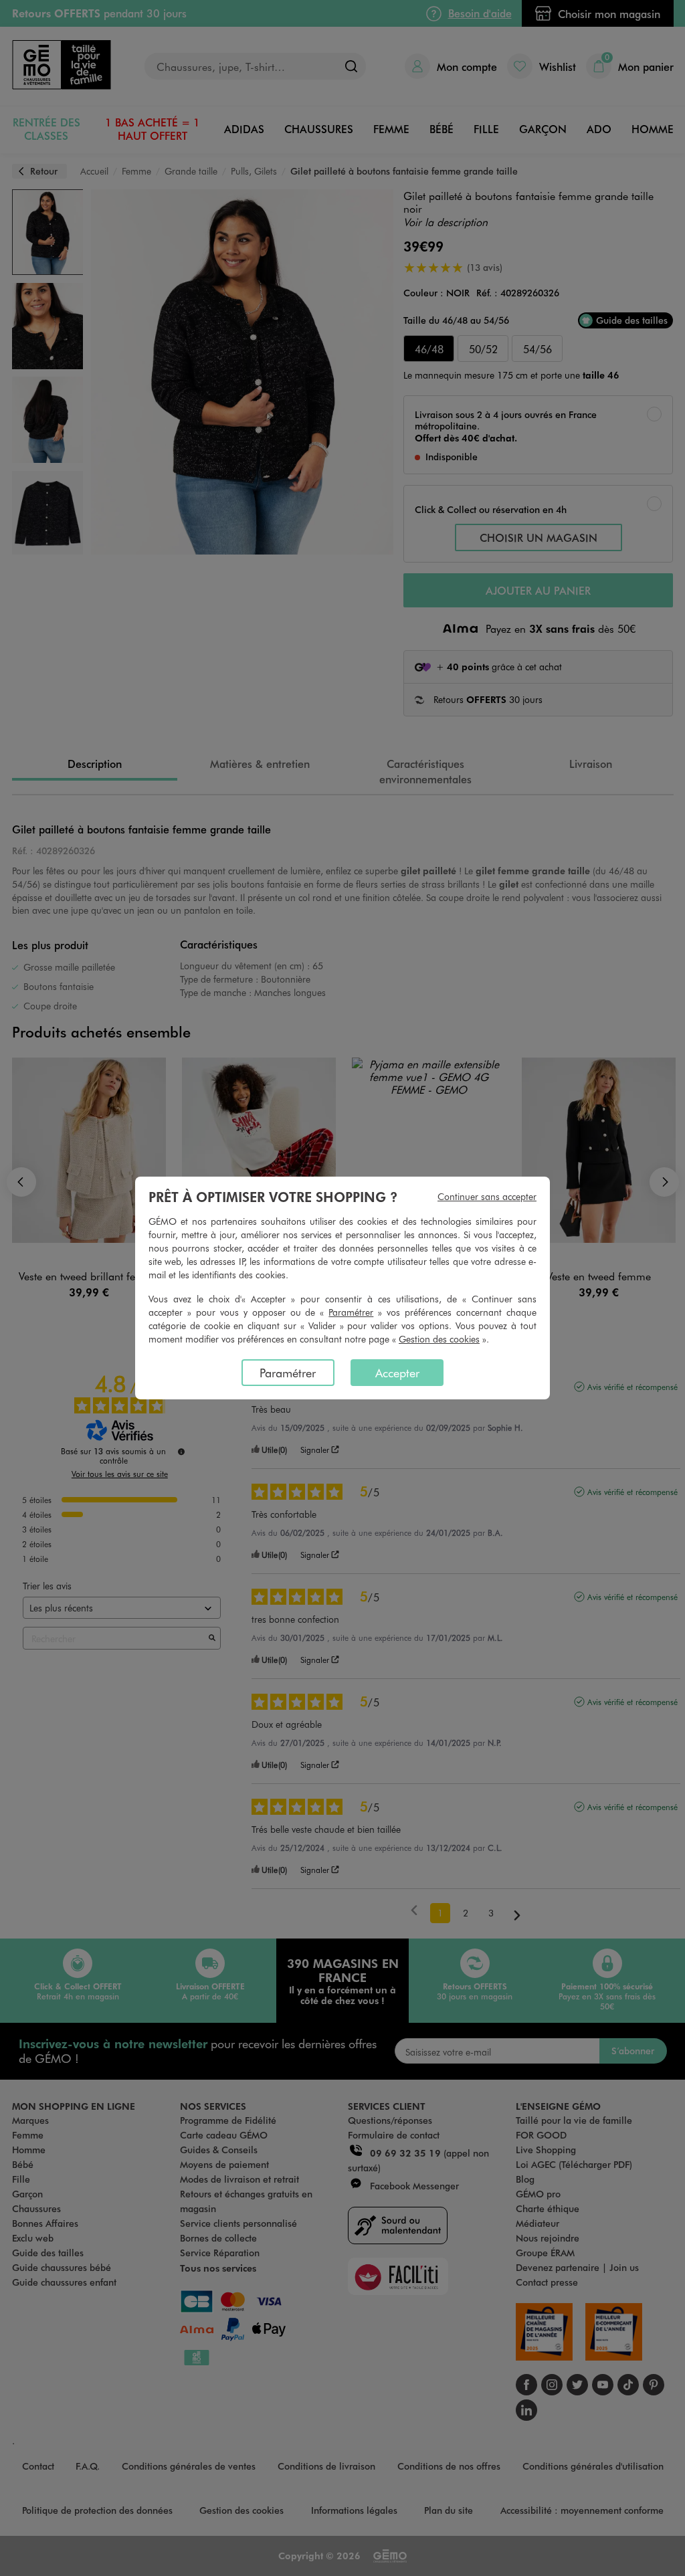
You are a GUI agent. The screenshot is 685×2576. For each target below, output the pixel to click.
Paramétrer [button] (351, 1312)
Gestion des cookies (439, 1339)
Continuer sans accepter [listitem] (487, 1196)
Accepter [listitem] (397, 1373)
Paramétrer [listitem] (288, 1373)
